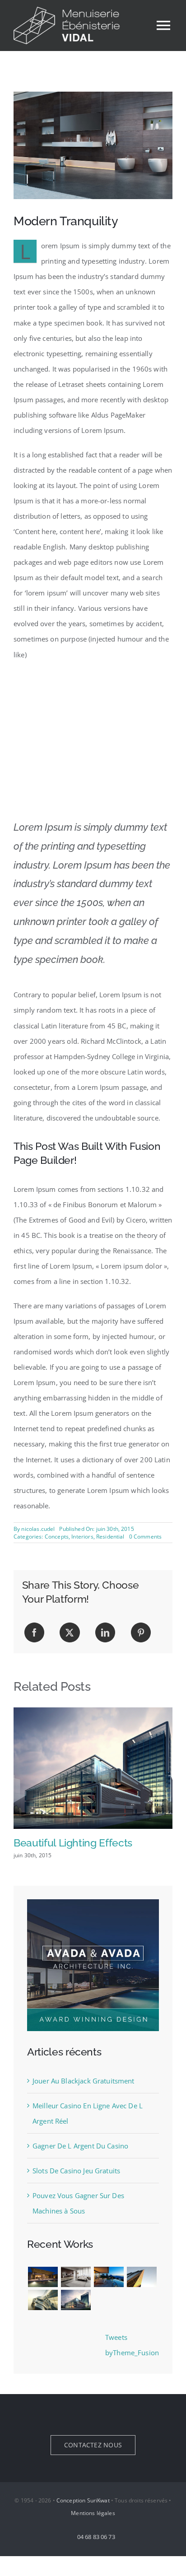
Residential (110, 1537)
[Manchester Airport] (76, 2300)
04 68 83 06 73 (95, 2537)
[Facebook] (34, 1632)
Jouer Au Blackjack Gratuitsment (84, 2081)
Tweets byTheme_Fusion (132, 2345)
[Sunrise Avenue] (43, 2277)
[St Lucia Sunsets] (109, 2277)
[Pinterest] (141, 1632)
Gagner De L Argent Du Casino (80, 2146)
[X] (70, 1632)
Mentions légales (93, 2513)
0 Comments (146, 1537)
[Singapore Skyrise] (76, 2277)
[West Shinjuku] (43, 2300)
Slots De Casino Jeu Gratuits (76, 2171)
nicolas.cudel (38, 1529)
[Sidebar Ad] (93, 1902)
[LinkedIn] (105, 1632)
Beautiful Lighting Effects (73, 1843)
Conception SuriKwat (83, 2500)
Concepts (57, 1537)
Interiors (82, 1537)
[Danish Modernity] (142, 2277)
